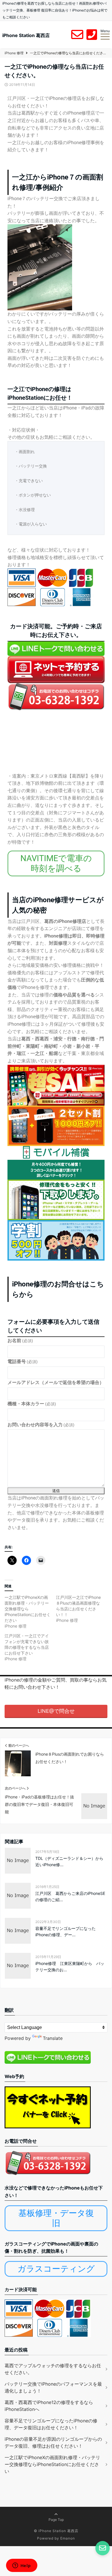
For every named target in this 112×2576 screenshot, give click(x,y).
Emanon (68, 2538)
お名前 (20, 1341)
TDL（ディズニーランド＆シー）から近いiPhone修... (69, 1861)
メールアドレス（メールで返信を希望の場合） (56, 1382)
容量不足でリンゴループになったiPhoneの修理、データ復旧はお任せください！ (51, 2424)
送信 (56, 1491)
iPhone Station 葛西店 (26, 35)
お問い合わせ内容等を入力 (41, 1425)
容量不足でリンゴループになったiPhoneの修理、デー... (65, 1931)
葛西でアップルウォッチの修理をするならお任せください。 (53, 2369)
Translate (53, 2038)
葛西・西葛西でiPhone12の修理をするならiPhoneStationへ (49, 2406)
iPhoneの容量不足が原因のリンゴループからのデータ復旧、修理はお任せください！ (53, 2442)
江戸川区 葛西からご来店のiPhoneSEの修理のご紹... (70, 1896)
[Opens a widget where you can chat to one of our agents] (22, 2566)
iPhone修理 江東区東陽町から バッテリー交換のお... (70, 1967)
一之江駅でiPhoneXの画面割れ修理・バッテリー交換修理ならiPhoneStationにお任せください (28, 1609)
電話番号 (23, 1362)
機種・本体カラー (32, 1404)
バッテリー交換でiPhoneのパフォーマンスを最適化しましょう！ (53, 2387)
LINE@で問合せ (56, 1711)
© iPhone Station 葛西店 (56, 2531)
